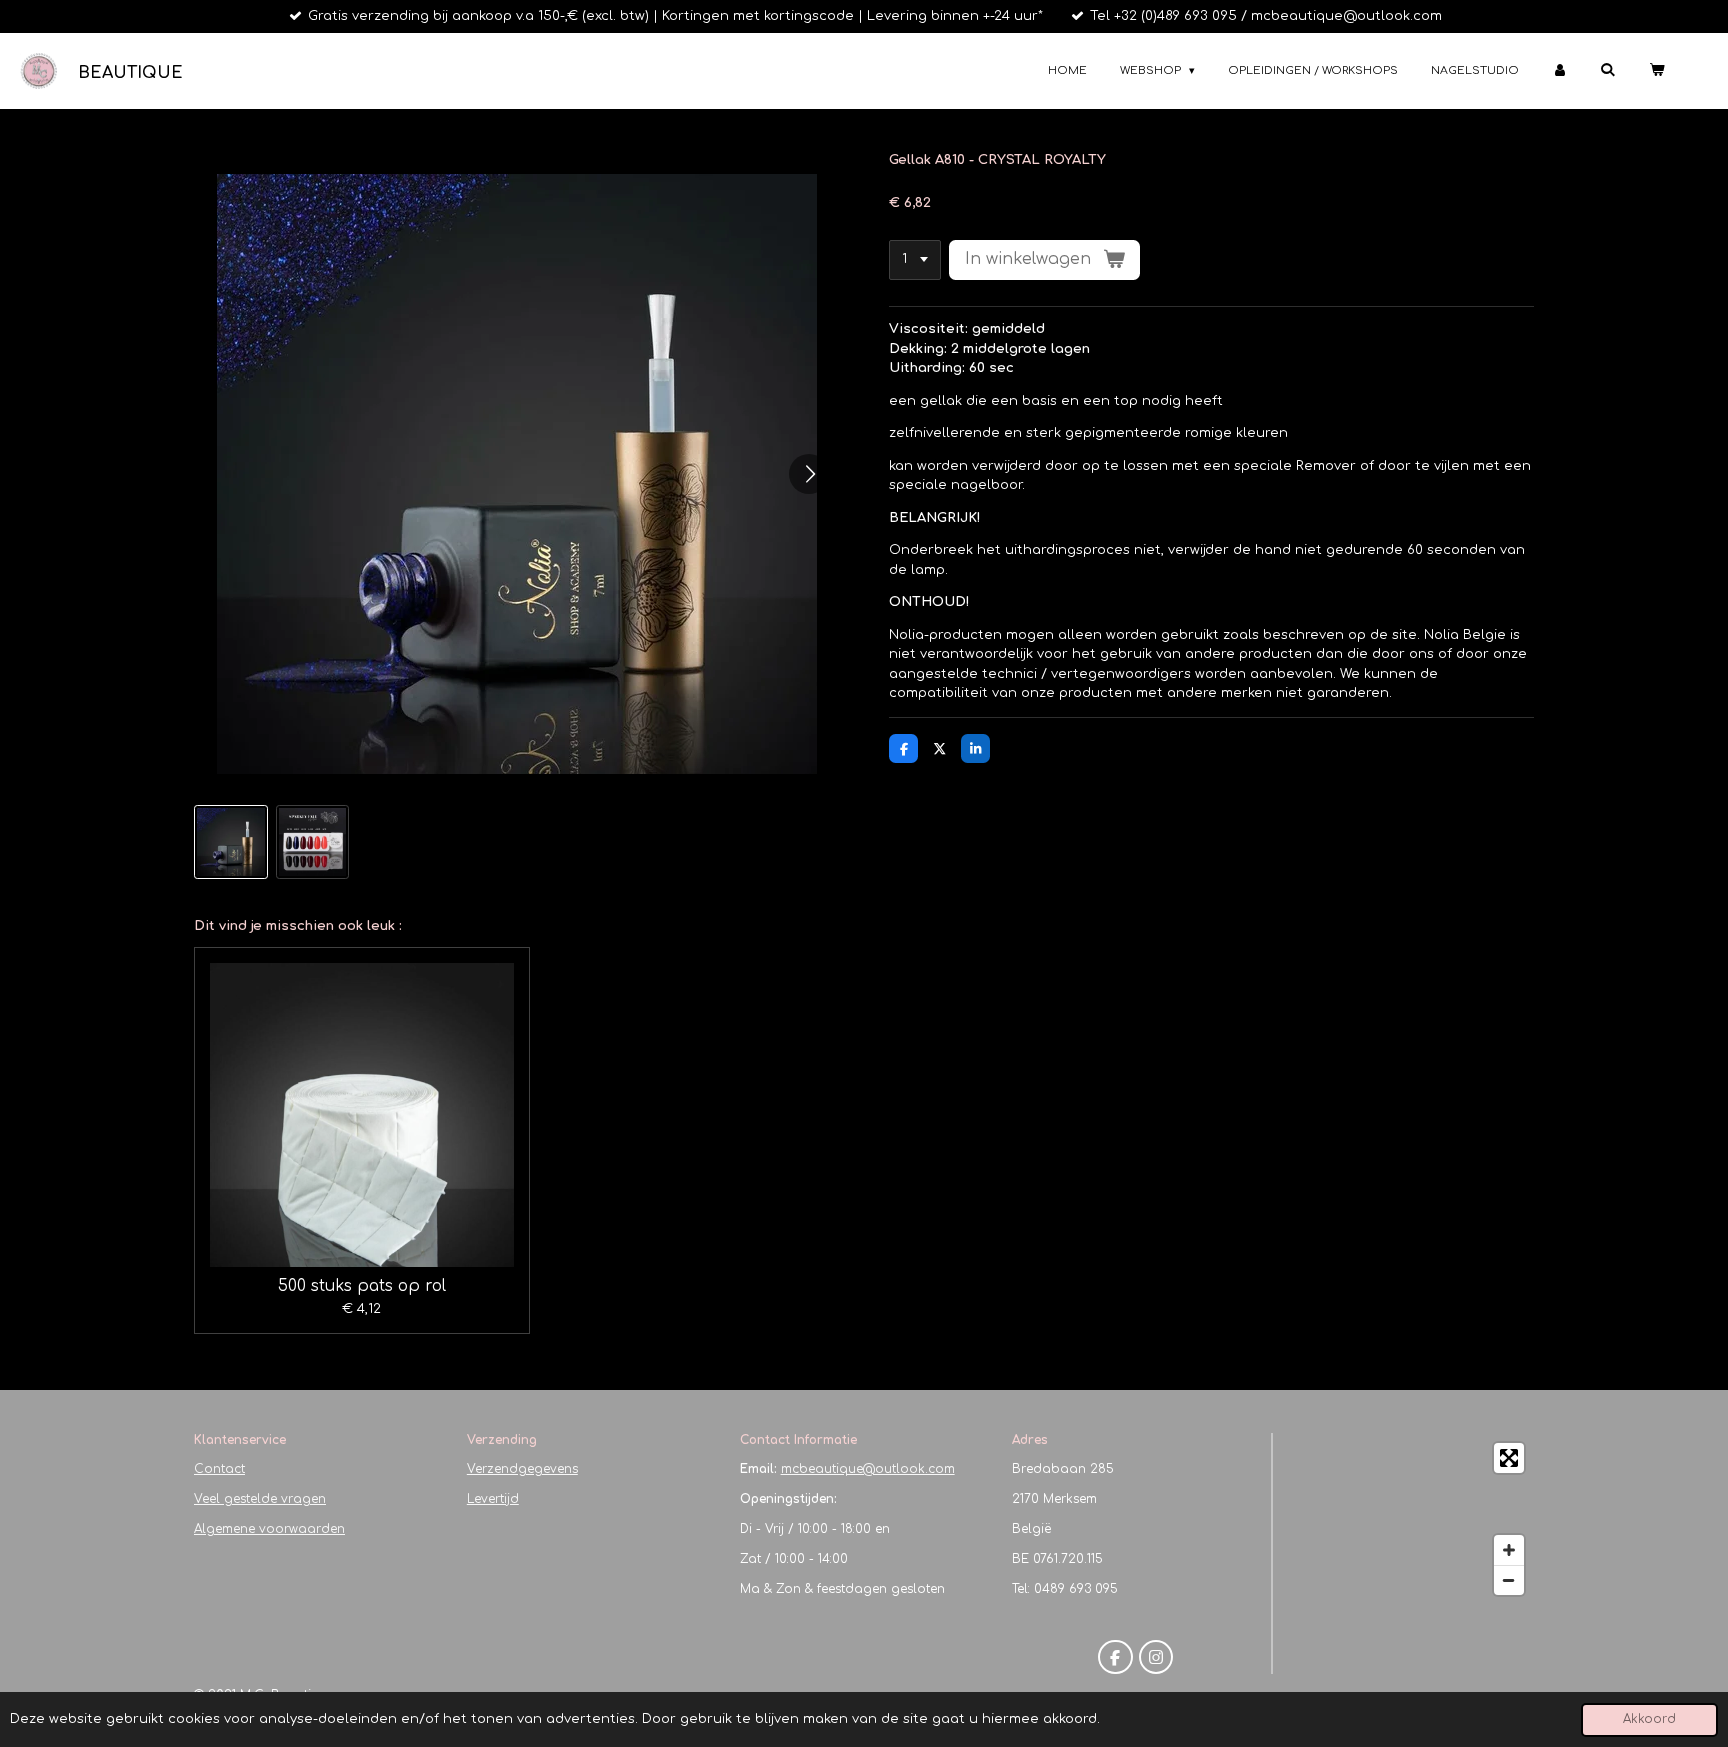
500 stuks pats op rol (362, 1286)
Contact (219, 1469)
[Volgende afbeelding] (809, 474)
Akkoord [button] (1649, 1719)
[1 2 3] (915, 260)
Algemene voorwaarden (269, 1529)
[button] (231, 842)
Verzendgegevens (522, 1469)
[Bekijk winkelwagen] (1656, 71)
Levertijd (493, 1499)
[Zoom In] (1509, 1550)
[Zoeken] (1607, 69)
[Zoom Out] (1509, 1580)
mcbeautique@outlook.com (868, 1469)
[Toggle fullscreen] (1509, 1458)
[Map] (1409, 1519)
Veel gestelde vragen (260, 1499)
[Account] (1559, 71)
